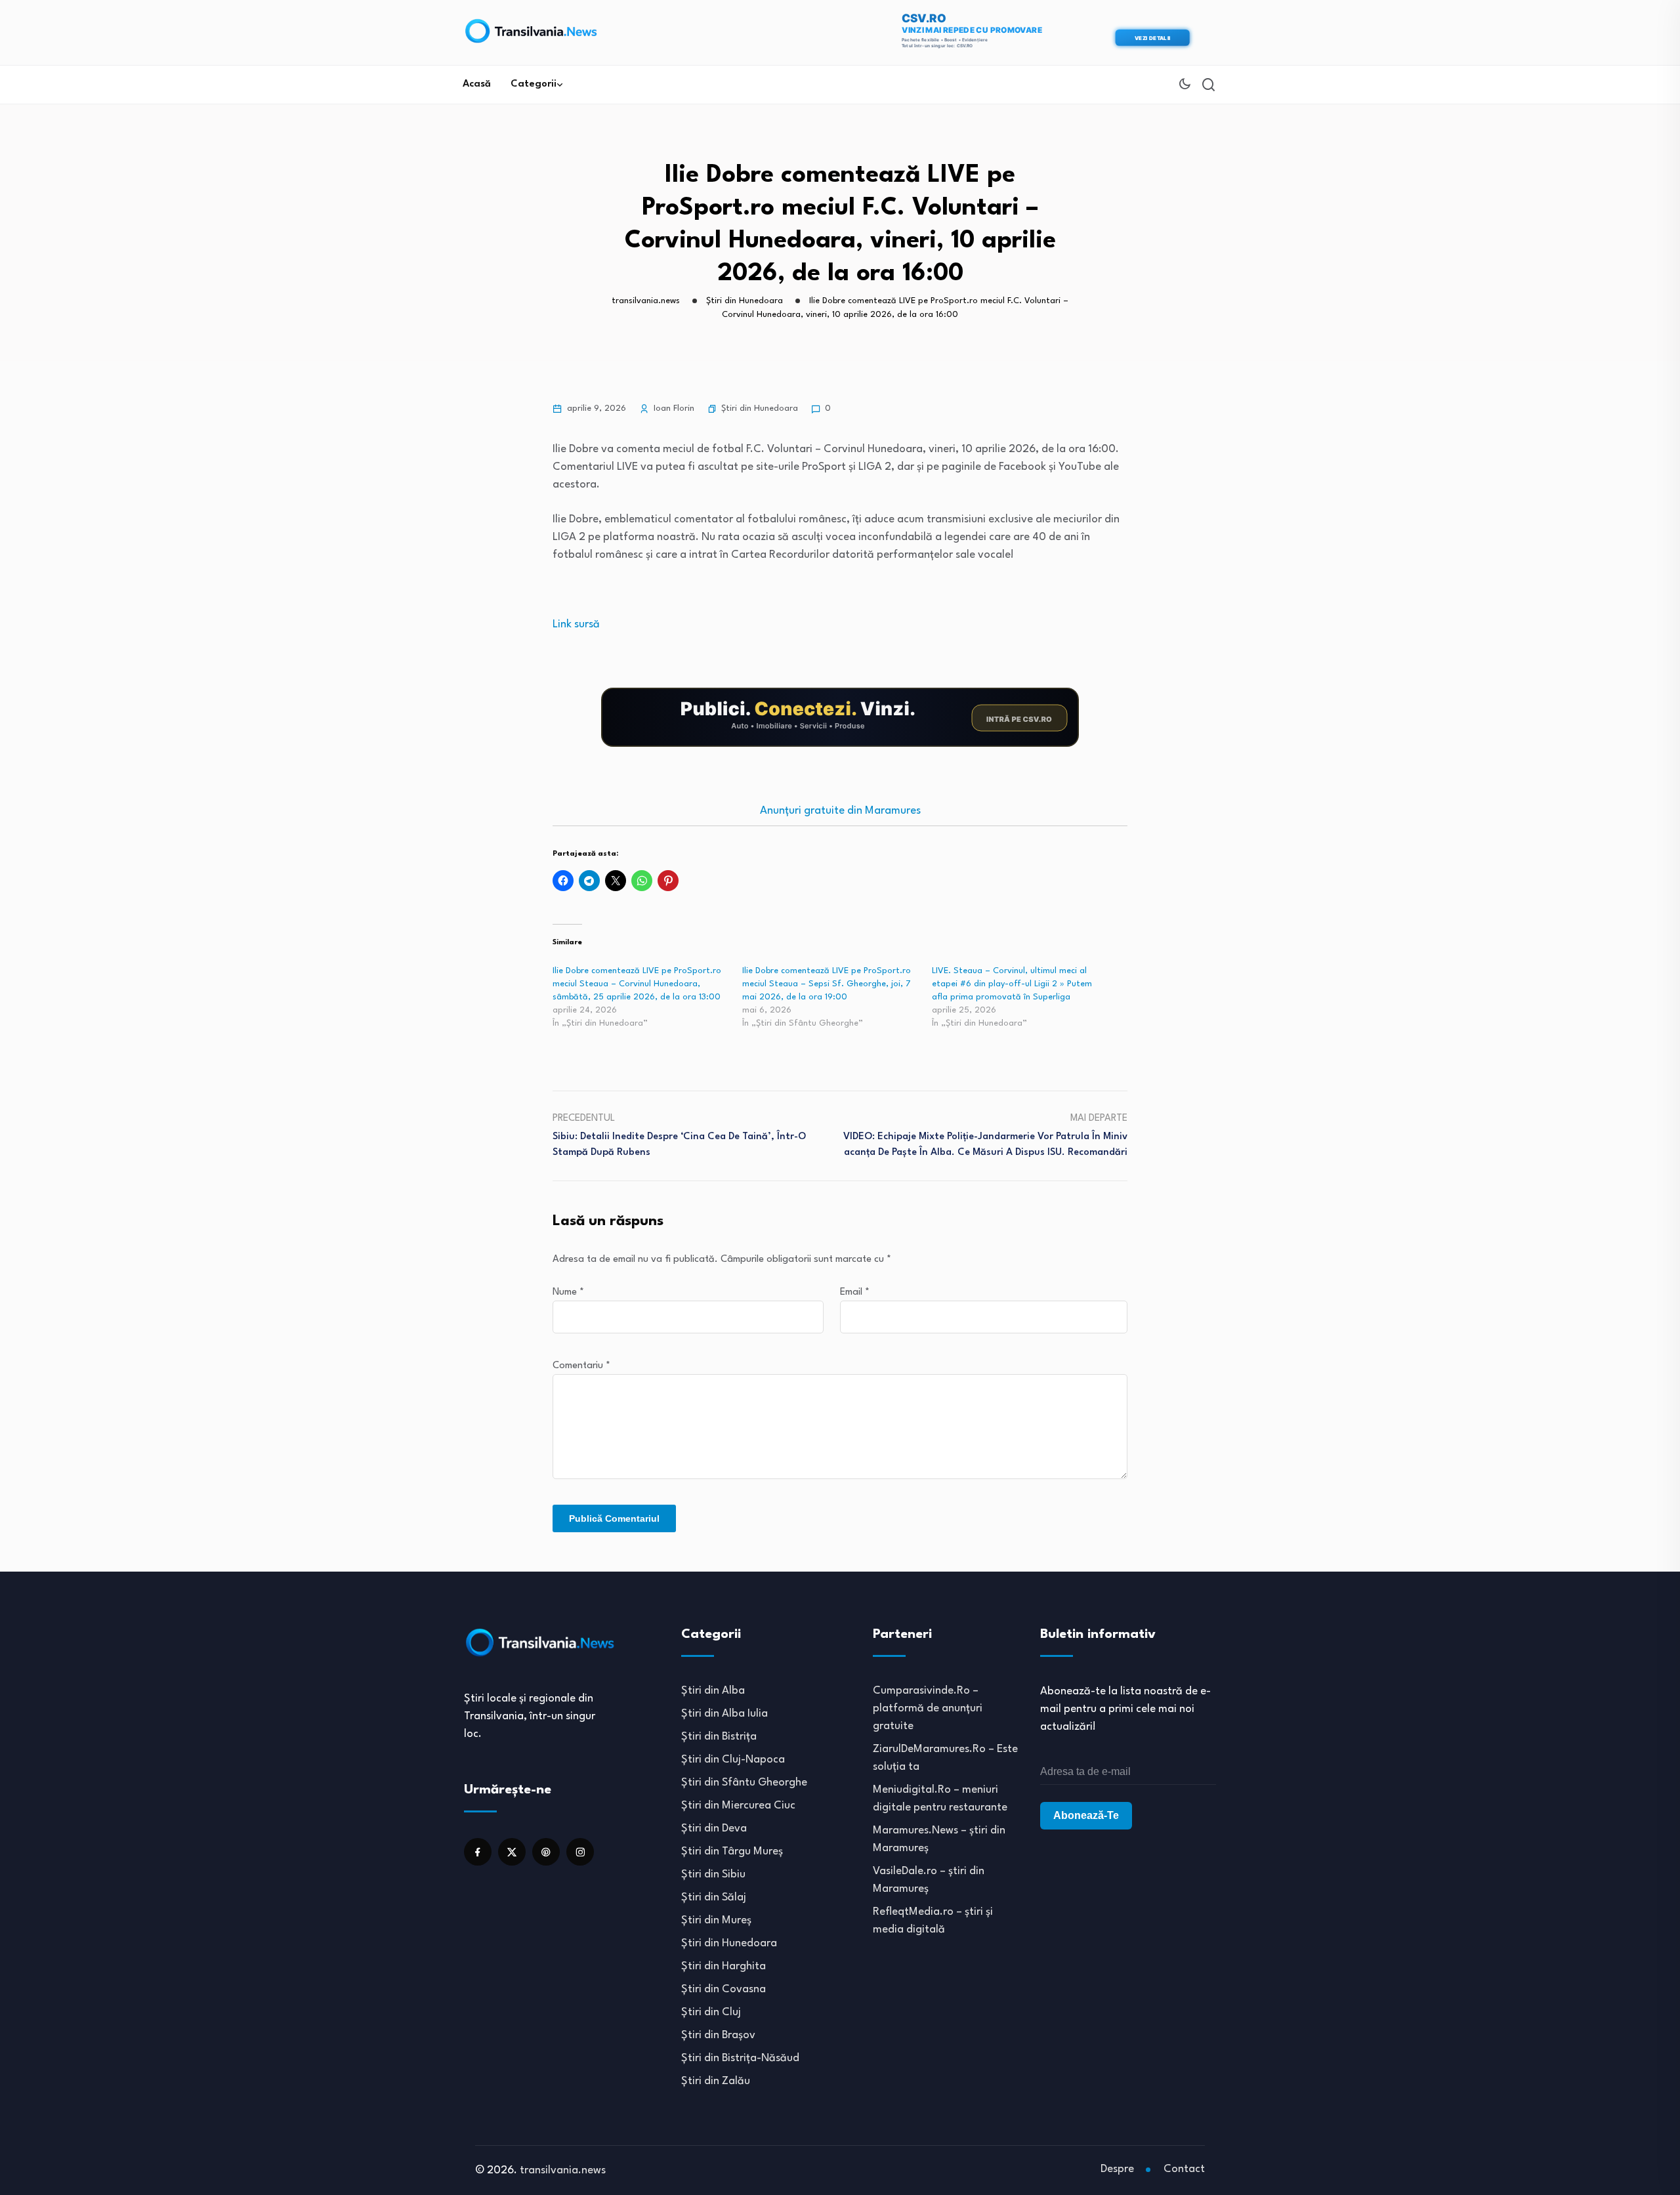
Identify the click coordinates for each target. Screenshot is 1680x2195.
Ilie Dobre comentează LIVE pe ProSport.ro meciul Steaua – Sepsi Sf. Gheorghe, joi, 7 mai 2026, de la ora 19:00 (827, 984)
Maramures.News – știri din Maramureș (939, 1839)
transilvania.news (563, 2170)
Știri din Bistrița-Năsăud (740, 2058)
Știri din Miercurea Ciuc (738, 1806)
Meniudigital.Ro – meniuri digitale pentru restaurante (940, 1799)
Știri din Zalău (716, 2081)
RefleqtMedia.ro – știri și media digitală (933, 1921)
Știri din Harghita (724, 1966)
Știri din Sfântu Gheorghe (744, 1783)
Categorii (534, 84)
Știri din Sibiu (713, 1874)
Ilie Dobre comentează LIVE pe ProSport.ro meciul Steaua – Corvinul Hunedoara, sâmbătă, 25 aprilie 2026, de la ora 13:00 (637, 984)
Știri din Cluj (711, 2012)
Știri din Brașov (718, 2035)
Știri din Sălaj (714, 1897)
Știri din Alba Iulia (724, 1714)
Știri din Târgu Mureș (732, 1851)
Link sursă (576, 624)
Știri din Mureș (716, 1920)
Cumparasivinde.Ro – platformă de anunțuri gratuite (928, 1708)
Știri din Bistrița (719, 1737)
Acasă (477, 84)
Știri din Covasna (724, 1989)
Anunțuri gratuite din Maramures (840, 811)
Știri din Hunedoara (760, 408)
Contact (1184, 2169)
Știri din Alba (713, 1691)
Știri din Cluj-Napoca (733, 1760)
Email (855, 1292)
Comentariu (581, 1366)
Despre (1117, 2169)
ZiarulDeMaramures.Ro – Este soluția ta (945, 1758)
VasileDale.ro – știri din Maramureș (929, 1880)
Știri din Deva (714, 1829)
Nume (568, 1292)
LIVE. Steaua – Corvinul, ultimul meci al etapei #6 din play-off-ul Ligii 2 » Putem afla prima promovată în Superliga (1012, 984)
